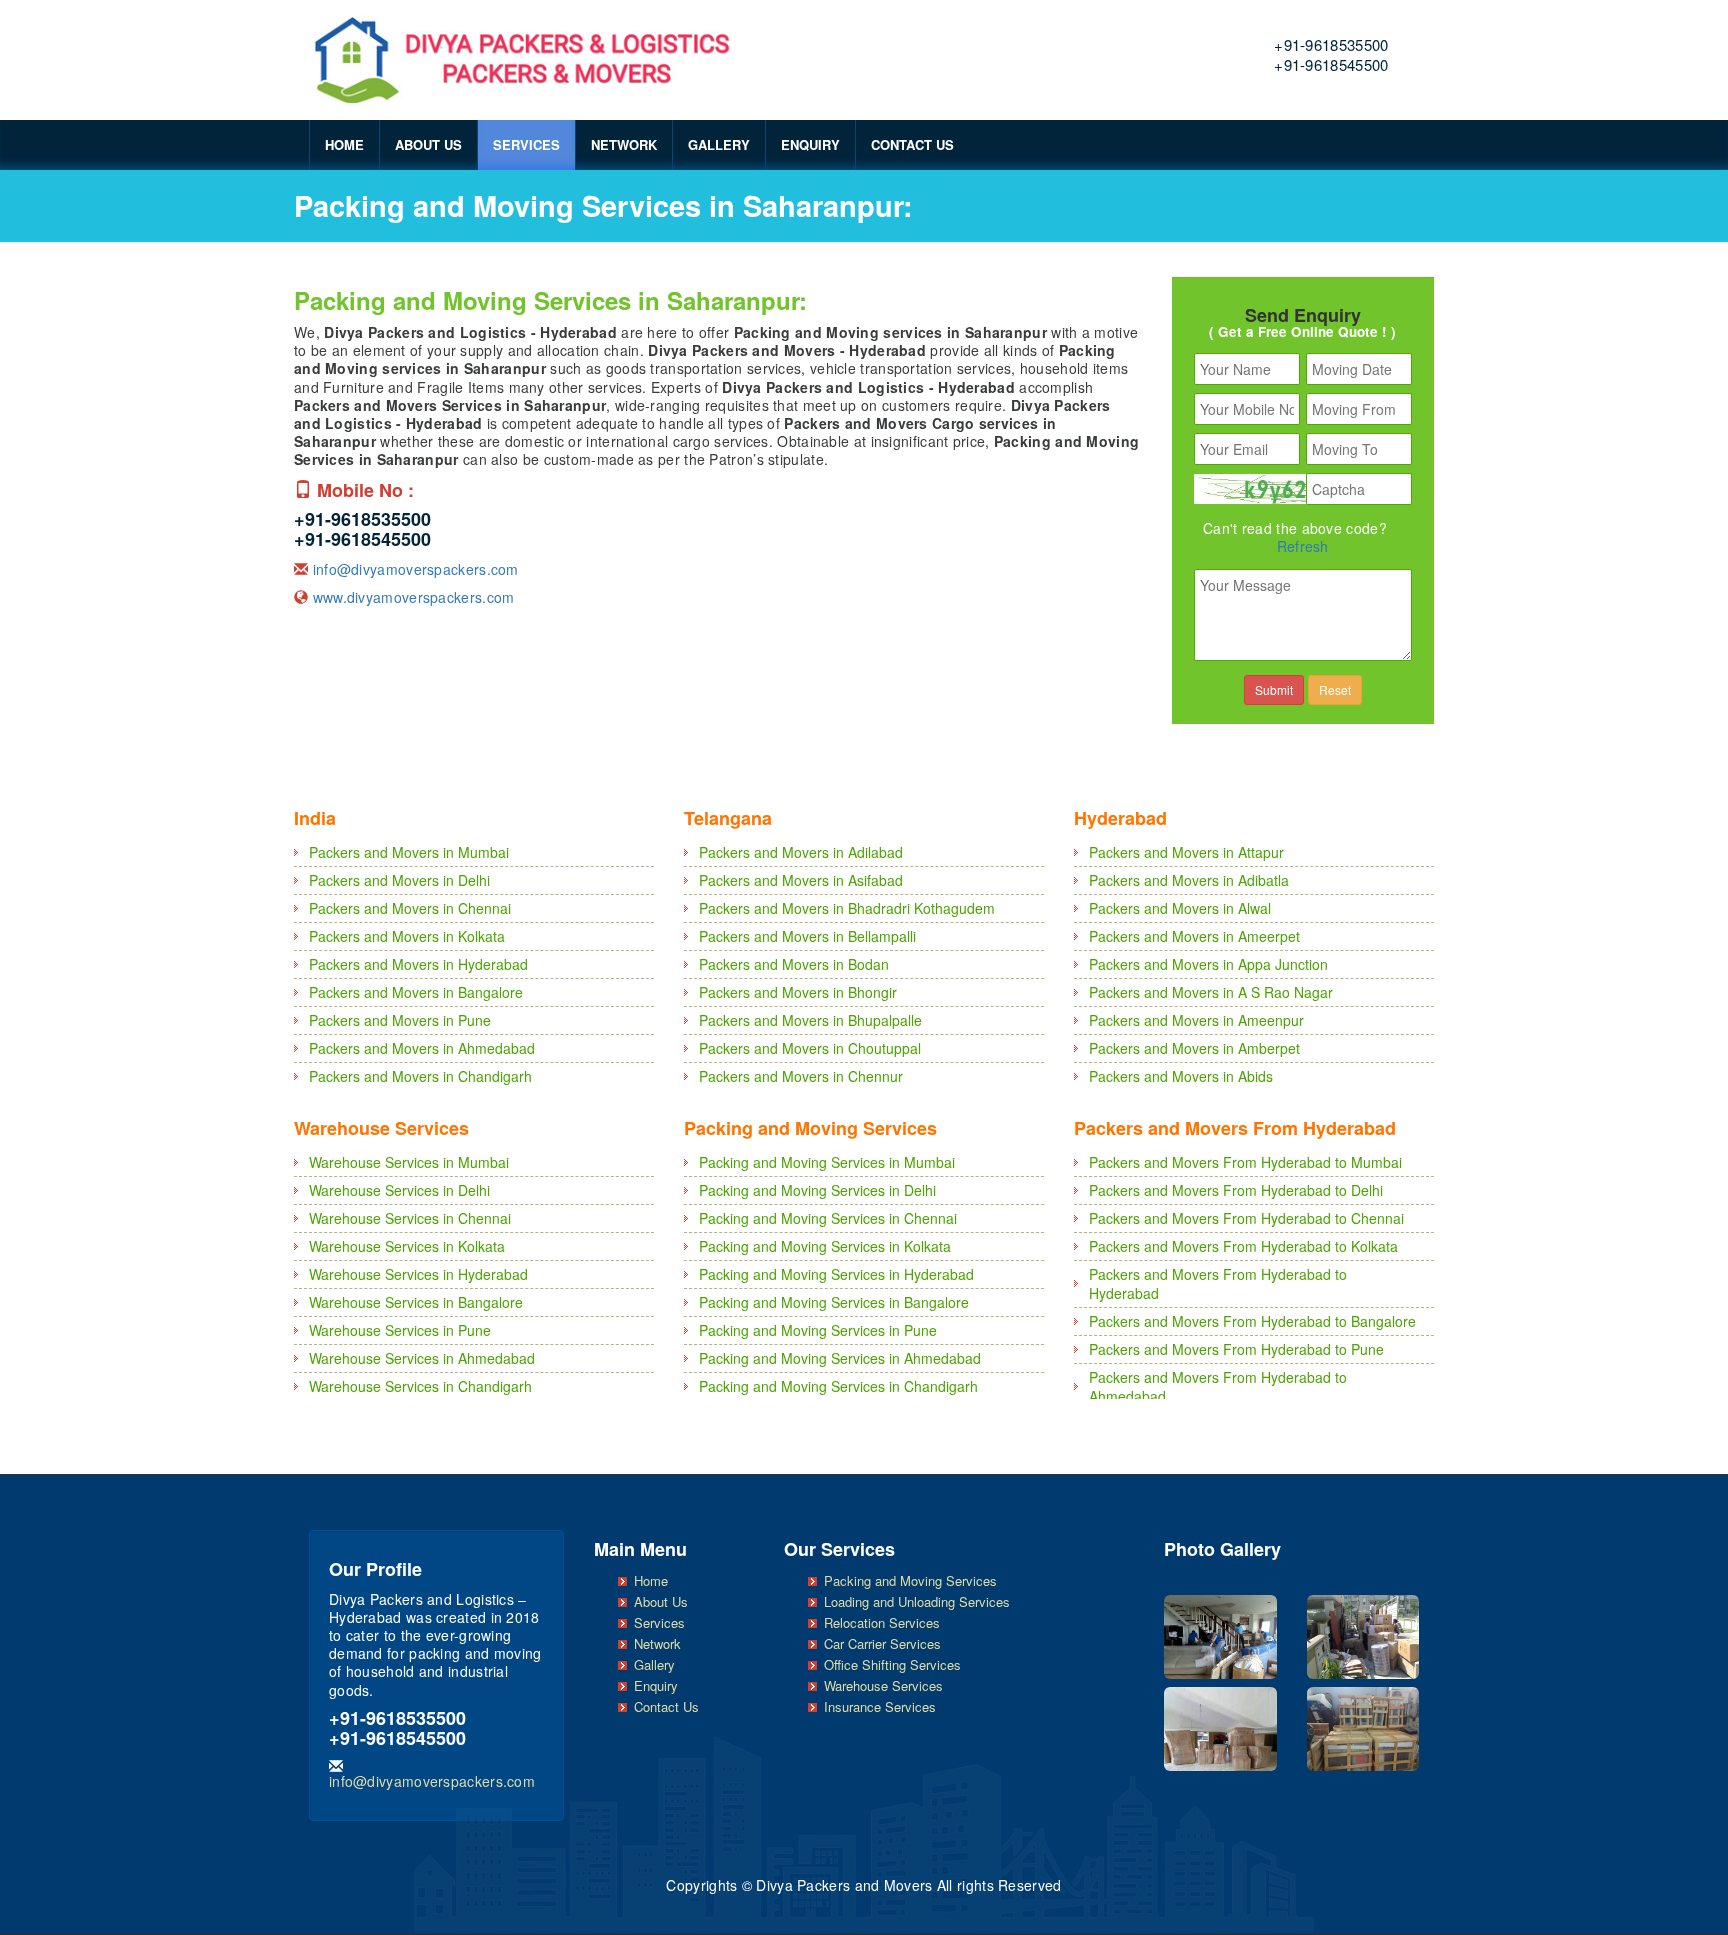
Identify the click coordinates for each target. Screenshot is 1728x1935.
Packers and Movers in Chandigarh (420, 1076)
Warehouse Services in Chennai (410, 1218)
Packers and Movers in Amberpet (1194, 1048)
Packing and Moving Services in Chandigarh (838, 1386)
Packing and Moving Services (910, 1580)
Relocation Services (882, 1622)
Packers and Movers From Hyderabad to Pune (1236, 1349)
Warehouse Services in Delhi (399, 1190)
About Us (428, 144)
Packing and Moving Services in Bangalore (834, 1302)
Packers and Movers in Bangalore (416, 992)
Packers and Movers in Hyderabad (418, 964)
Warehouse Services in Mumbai (409, 1162)
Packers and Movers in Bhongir (798, 992)
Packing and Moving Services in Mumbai (827, 1162)
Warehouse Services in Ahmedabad (422, 1358)
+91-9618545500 (1331, 64)
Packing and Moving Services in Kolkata (825, 1246)
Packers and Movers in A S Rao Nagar (1211, 992)
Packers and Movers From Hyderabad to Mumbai (1245, 1162)
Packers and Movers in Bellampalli (807, 936)
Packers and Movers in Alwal (1180, 908)
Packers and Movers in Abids (1181, 1076)
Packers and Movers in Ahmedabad (422, 1048)
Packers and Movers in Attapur (1186, 852)
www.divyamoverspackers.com (414, 597)
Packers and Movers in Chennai (410, 908)
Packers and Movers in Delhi (399, 880)
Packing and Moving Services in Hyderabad (836, 1274)
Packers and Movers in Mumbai (409, 852)
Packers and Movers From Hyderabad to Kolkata (1243, 1246)
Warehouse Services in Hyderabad (418, 1274)
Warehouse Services (883, 1685)
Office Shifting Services (892, 1664)
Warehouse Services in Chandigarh (420, 1386)
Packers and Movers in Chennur (801, 1076)
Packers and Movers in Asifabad (801, 880)
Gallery (719, 144)
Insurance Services (880, 1706)
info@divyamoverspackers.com (416, 569)
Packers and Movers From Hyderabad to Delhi (1236, 1190)
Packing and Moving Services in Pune (818, 1330)
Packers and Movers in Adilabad (801, 852)
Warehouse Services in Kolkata (407, 1246)
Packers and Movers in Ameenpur (1196, 1020)
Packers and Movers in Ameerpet (1194, 936)
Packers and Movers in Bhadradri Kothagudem (847, 908)
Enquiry (810, 144)
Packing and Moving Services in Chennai (828, 1218)
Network (624, 144)
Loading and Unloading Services (917, 1601)
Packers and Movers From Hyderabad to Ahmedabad (1218, 1386)
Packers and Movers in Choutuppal (810, 1048)
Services (526, 144)
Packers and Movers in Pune (400, 1020)
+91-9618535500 (1331, 44)
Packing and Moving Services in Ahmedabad (840, 1358)
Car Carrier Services (882, 1643)
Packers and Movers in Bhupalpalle (810, 1020)
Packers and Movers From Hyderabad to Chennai (1246, 1218)
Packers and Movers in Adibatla (1189, 880)
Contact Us (912, 144)
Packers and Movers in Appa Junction (1208, 964)
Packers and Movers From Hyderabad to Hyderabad (1218, 1283)
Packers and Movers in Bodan (794, 964)
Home (344, 144)
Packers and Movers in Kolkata (407, 936)
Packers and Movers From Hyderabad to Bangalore (1252, 1321)
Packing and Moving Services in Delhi (817, 1190)
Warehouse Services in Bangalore (416, 1302)
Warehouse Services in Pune (400, 1330)
